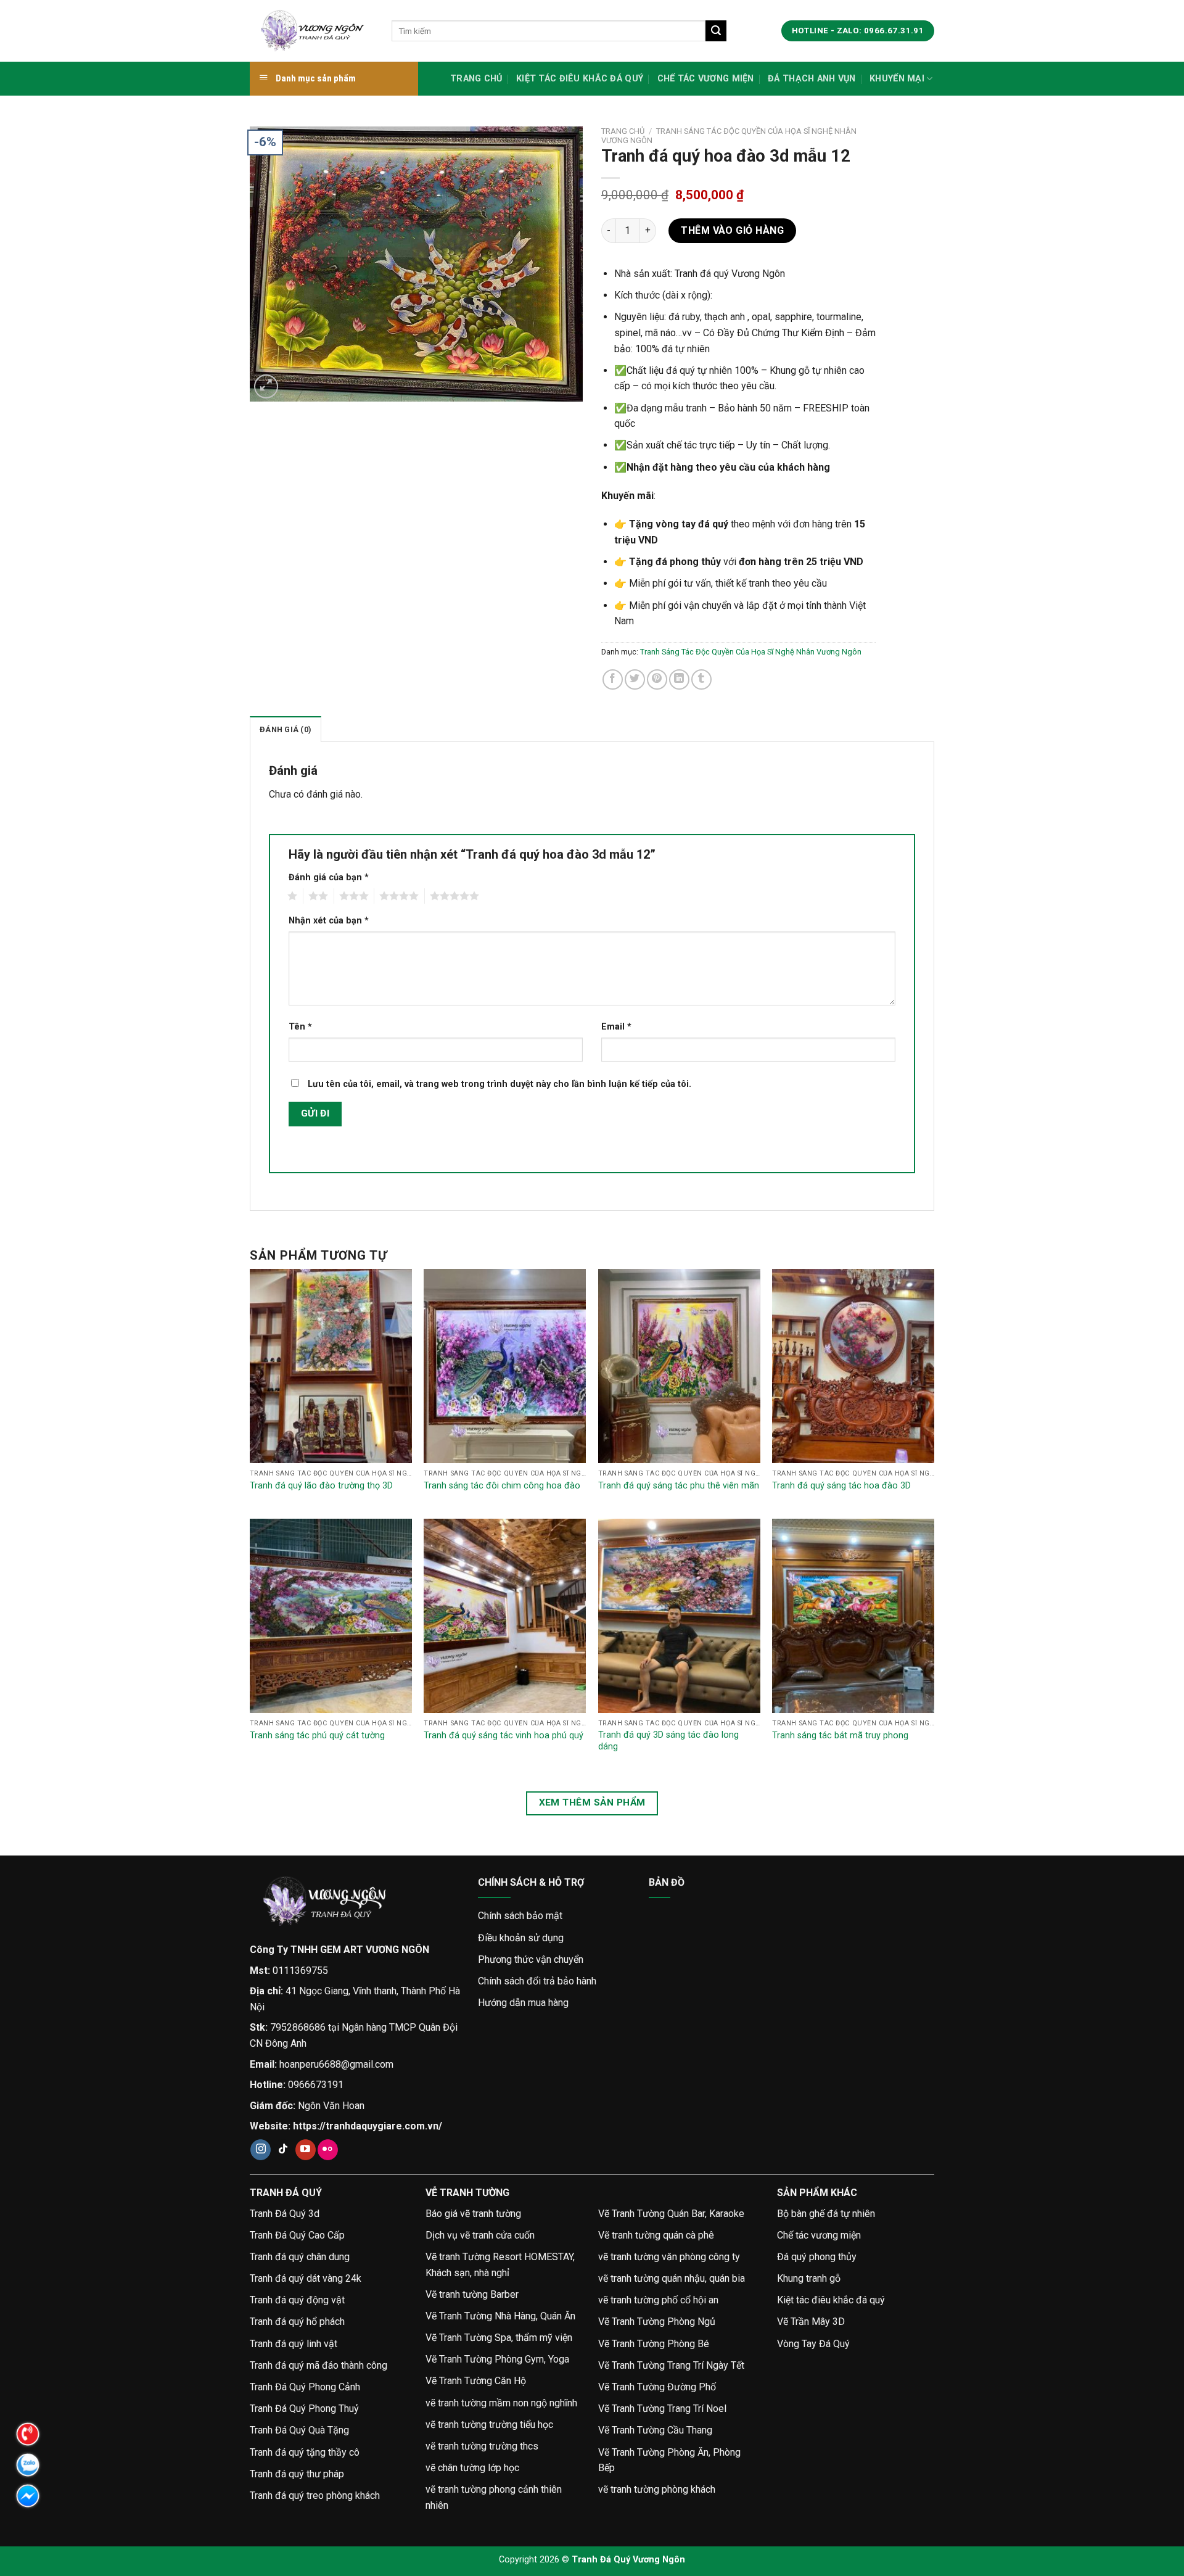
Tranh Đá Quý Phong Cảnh (305, 2387)
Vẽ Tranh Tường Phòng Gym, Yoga (497, 2359)
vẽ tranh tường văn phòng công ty (669, 2257)
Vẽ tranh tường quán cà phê (656, 2235)
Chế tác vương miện (706, 79)
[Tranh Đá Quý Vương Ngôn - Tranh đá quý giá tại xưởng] (311, 31)
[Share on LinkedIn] (679, 679)
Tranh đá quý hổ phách (297, 2322)
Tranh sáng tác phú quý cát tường (317, 1736)
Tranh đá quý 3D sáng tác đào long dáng (668, 1741)
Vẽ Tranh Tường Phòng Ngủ (657, 2322)
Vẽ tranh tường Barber (472, 2294)
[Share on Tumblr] (701, 679)
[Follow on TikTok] (283, 2150)
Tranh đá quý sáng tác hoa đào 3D (841, 1486)
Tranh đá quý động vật (297, 2300)
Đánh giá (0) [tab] (286, 729)
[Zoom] (266, 386)
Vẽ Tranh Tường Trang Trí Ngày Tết (671, 2365)
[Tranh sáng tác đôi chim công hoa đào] (505, 1366)
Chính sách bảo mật (520, 1916)
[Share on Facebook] (613, 679)
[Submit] (716, 31)
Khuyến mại (897, 79)
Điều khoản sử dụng (521, 1938)
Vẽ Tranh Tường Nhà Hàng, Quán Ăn (500, 2316)
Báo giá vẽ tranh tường (473, 2214)
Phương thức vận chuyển (531, 1959)
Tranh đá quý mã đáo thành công (319, 2365)
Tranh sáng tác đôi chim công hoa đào (502, 1486)
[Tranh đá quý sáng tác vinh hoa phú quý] (505, 1616)
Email (616, 1027)
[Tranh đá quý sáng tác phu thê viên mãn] (679, 1366)
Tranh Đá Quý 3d (285, 2214)
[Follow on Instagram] (261, 2150)
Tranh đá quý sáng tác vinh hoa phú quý (504, 1736)
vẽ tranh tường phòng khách (657, 2489)
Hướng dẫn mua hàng (523, 2003)
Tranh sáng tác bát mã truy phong (840, 1736)
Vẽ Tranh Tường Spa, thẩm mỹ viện (499, 2338)
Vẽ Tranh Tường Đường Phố (657, 2387)
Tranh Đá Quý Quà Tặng (299, 2430)
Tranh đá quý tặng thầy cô (305, 2452)
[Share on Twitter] (635, 679)
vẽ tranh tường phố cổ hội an (658, 2300)
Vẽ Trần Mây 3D (811, 2322)
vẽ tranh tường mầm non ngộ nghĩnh (501, 2403)
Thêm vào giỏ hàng (732, 230)
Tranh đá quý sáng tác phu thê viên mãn (679, 1486)
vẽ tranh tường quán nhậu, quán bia (672, 2278)
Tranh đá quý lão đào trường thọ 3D (321, 1486)
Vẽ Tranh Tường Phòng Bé (654, 2344)
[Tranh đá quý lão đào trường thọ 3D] (331, 1366)
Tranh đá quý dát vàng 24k (306, 2278)
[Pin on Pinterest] (657, 679)
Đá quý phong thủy (817, 2257)
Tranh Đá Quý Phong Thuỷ (304, 2409)
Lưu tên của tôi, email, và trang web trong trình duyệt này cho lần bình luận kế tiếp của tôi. (499, 1084)
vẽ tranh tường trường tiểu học (489, 2425)
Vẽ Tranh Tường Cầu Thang (655, 2430)
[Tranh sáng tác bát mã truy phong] (853, 1616)
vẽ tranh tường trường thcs (482, 2446)
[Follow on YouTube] (306, 2150)
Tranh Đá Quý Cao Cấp (297, 2235)
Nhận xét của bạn (329, 921)
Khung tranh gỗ (809, 2278)
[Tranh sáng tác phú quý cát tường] (331, 1616)
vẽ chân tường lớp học (472, 2468)
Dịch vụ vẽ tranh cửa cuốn (480, 2235)
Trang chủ (476, 79)
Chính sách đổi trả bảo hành (537, 1981)
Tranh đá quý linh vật (294, 2344)
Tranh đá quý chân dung (300, 2257)
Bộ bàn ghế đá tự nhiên (826, 2214)
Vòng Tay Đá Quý (813, 2344)
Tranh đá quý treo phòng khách (315, 2495)
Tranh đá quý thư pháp (297, 2474)
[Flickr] (328, 2150)
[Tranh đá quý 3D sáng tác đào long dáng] (679, 1616)
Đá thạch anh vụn (812, 79)
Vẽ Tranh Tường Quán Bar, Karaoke (671, 2214)
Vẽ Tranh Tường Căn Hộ (476, 2381)
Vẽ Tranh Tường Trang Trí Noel (662, 2409)
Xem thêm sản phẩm (592, 1802)
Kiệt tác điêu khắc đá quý (580, 79)
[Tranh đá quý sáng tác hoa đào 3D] (853, 1366)
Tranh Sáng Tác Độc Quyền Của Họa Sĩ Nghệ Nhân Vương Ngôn (751, 652)
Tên (300, 1027)
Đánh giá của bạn (329, 877)
